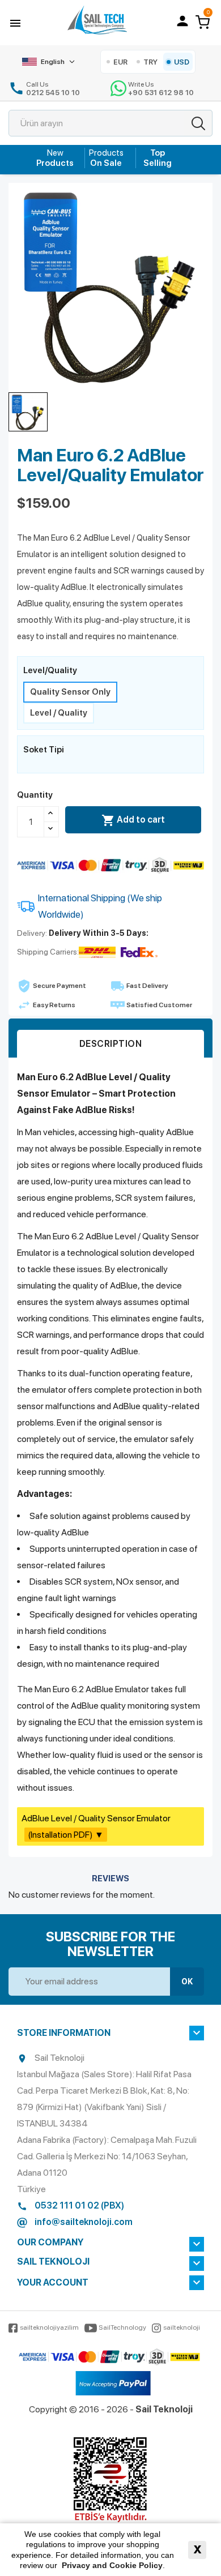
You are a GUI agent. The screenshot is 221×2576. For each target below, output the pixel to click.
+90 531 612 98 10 (161, 93)
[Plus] (51, 814)
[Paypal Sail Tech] (113, 2384)
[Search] (198, 123)
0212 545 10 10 (53, 93)
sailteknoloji (182, 2327)
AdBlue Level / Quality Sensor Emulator (96, 1826)
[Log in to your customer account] (182, 21)
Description (111, 1044)
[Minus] (51, 829)
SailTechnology (122, 2327)
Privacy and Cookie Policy (112, 2565)
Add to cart (133, 820)
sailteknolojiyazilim (49, 2327)
